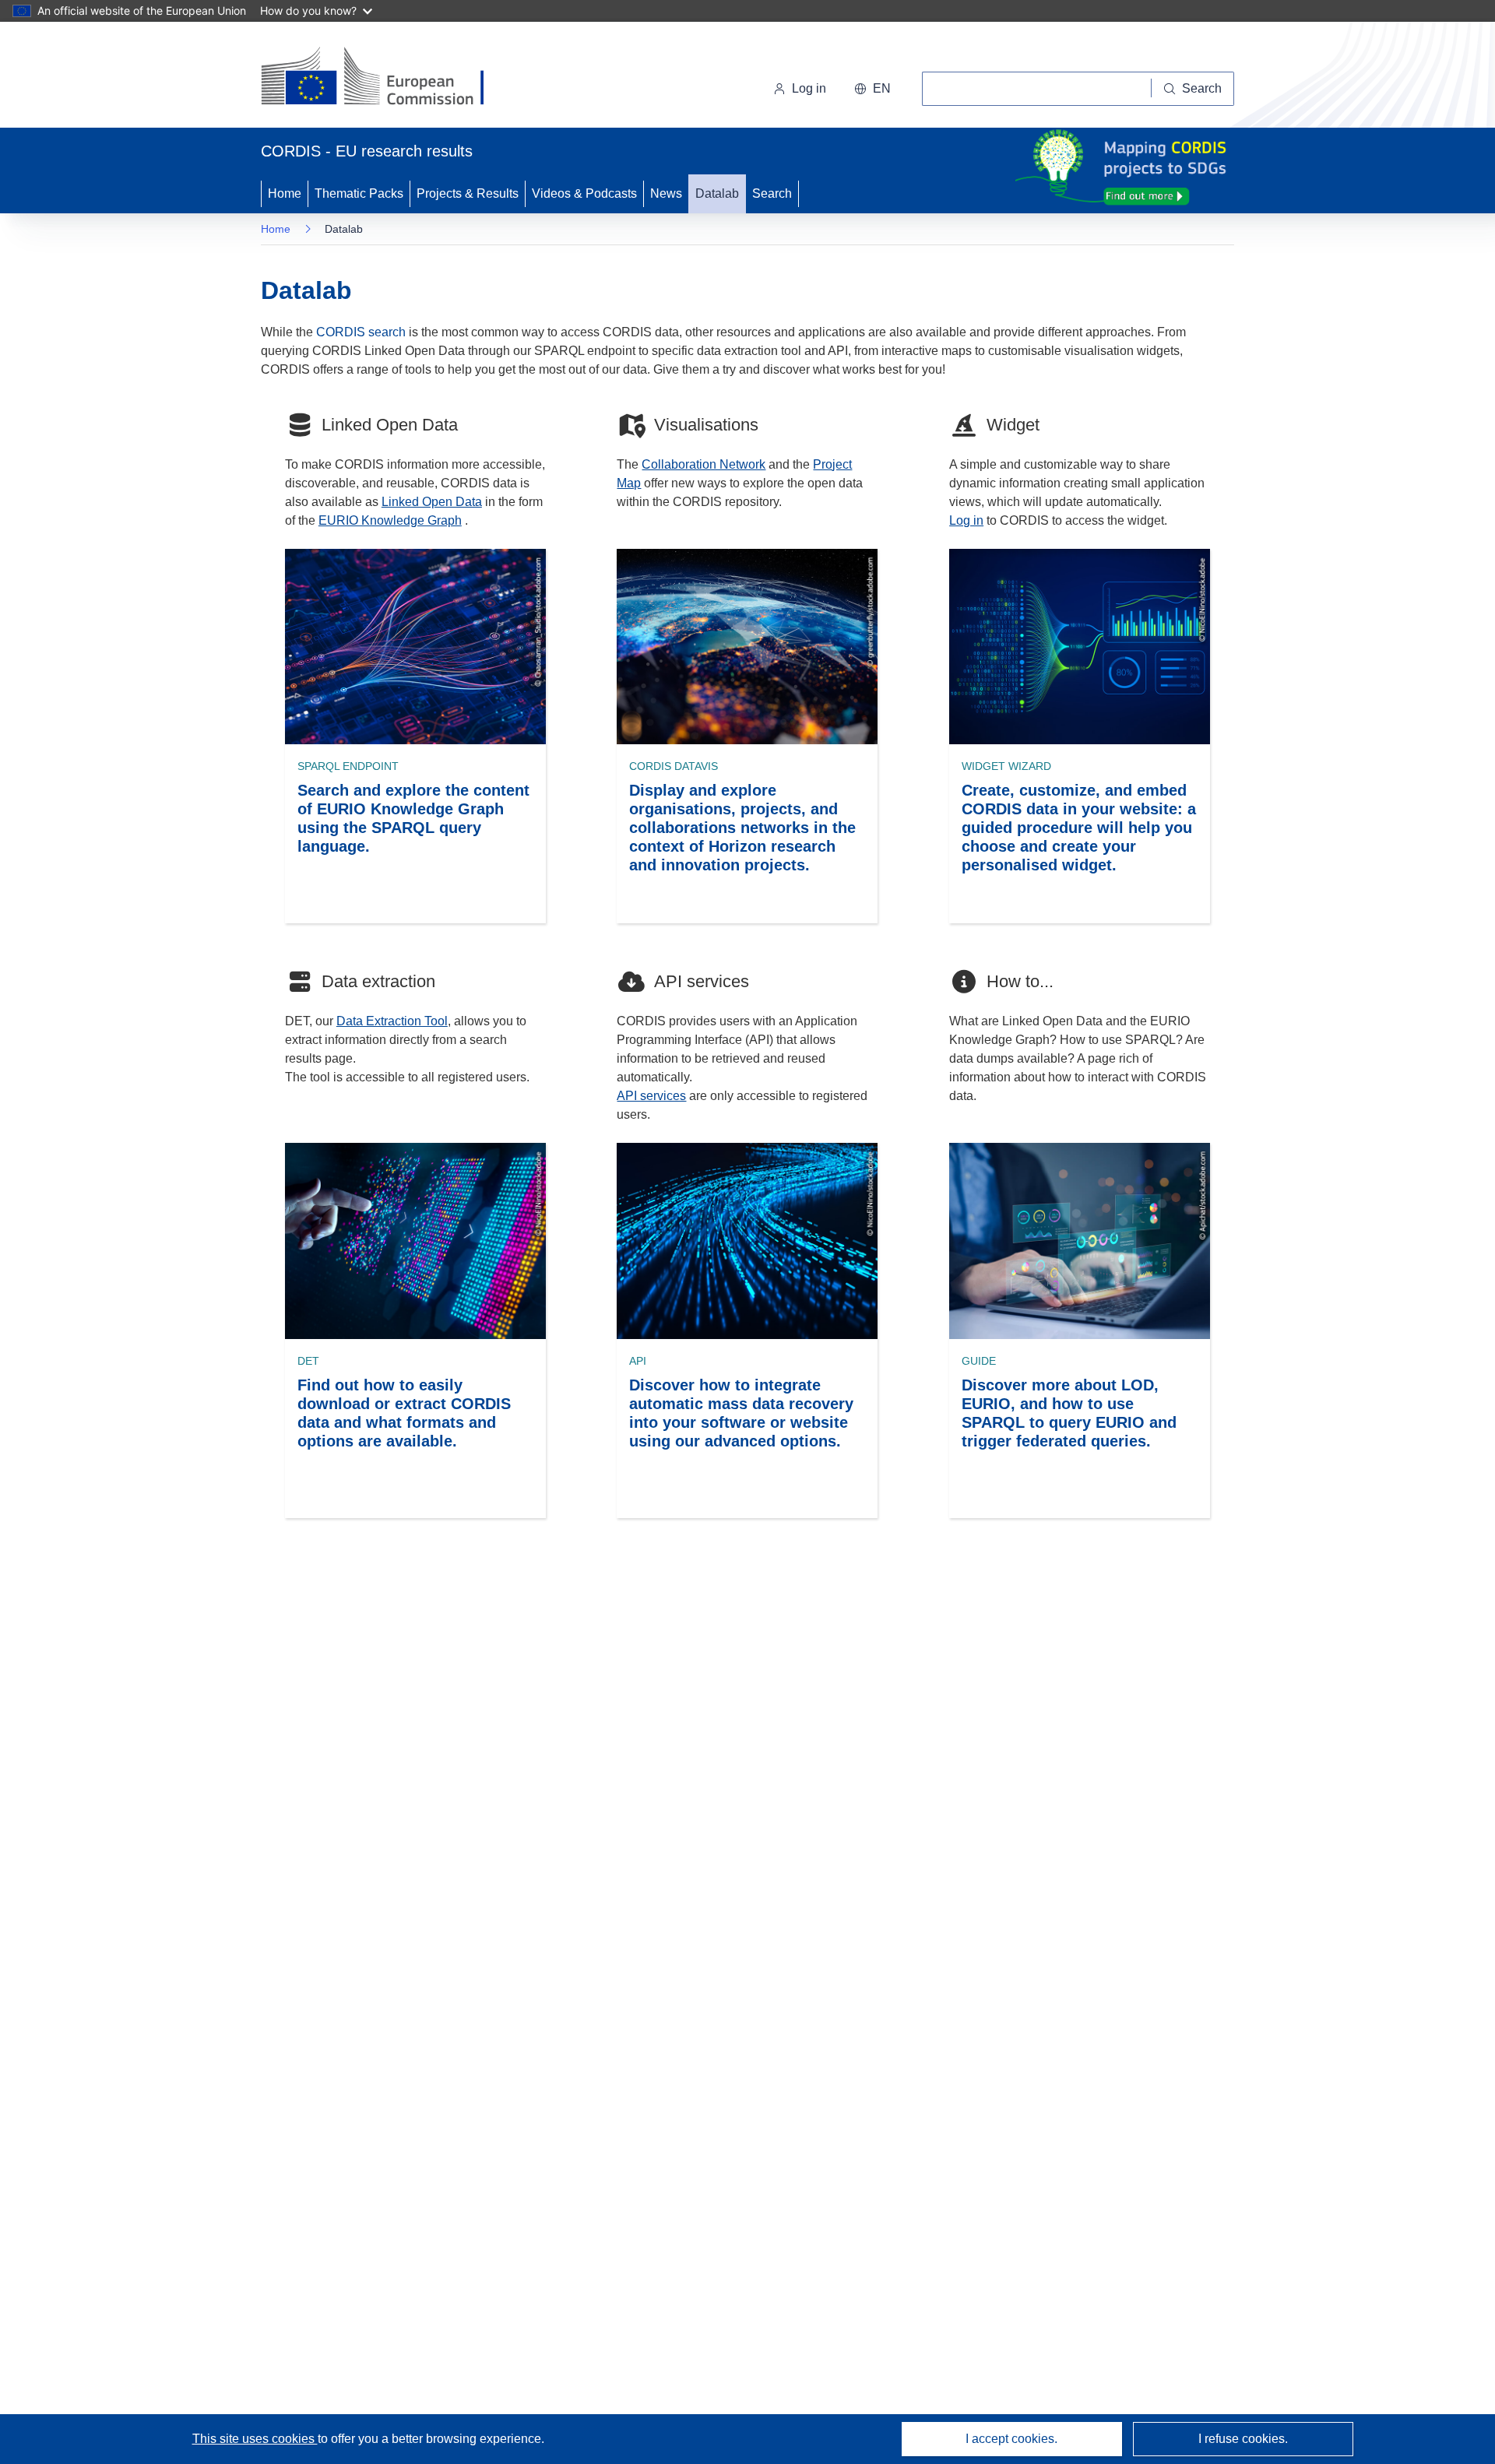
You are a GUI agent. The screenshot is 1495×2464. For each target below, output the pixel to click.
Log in (809, 88)
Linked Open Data (432, 502)
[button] (872, 89)
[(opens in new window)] (387, 78)
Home (285, 193)
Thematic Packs (359, 193)
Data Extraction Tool (392, 1021)
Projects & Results (468, 193)
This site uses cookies (255, 2439)
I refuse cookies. (1243, 2439)
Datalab (717, 193)
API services (651, 1096)
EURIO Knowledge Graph (390, 520)
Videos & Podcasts (584, 193)
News (666, 193)
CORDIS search (361, 332)
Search (772, 193)
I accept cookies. (1011, 2439)
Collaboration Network (704, 464)
